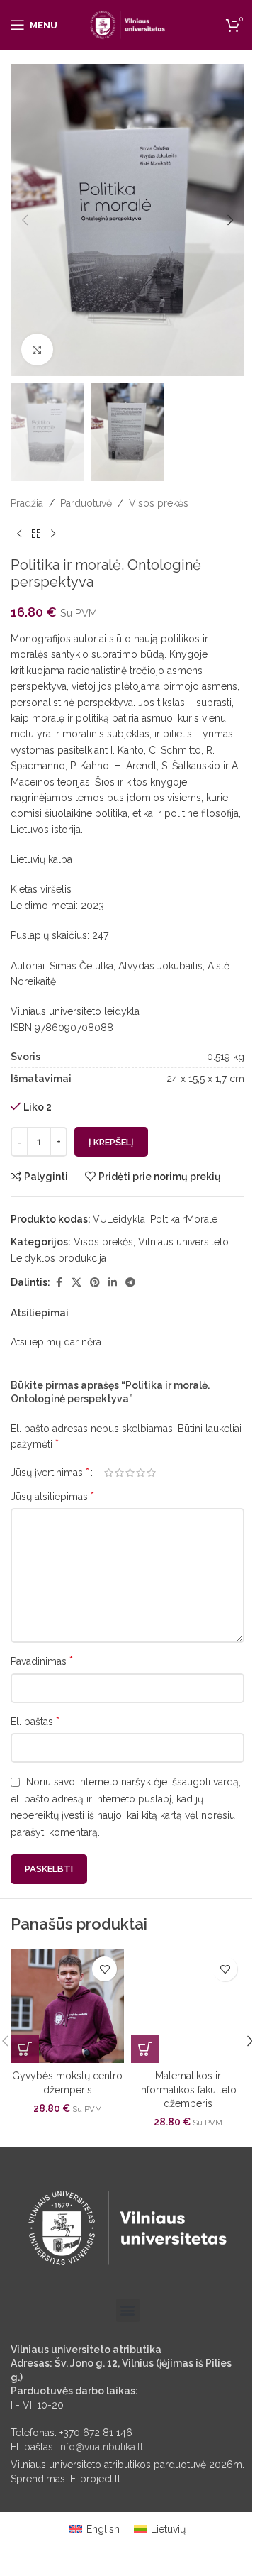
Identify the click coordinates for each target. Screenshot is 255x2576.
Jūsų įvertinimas (50, 1473)
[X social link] (76, 1283)
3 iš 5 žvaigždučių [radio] (130, 1473)
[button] (25, 220)
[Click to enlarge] (37, 349)
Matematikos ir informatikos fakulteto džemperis (188, 2090)
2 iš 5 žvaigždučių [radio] (119, 1473)
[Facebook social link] (59, 1283)
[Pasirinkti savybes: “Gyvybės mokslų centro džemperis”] (25, 2049)
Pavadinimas (42, 1661)
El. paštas (35, 1721)
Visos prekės (159, 503)
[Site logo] (128, 24)
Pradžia (27, 503)
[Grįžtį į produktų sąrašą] (36, 534)
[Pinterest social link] (95, 1283)
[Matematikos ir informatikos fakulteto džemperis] (188, 2006)
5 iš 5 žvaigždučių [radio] (151, 1473)
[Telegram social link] (130, 1283)
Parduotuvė (86, 503)
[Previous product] (19, 534)
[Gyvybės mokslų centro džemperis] (67, 2006)
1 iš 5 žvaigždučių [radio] (109, 1473)
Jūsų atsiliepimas (52, 1496)
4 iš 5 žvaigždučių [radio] (141, 1473)
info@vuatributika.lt (101, 2447)
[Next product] (53, 534)
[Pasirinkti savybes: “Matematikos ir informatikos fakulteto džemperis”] (145, 2049)
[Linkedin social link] (113, 1283)
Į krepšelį (111, 1142)
